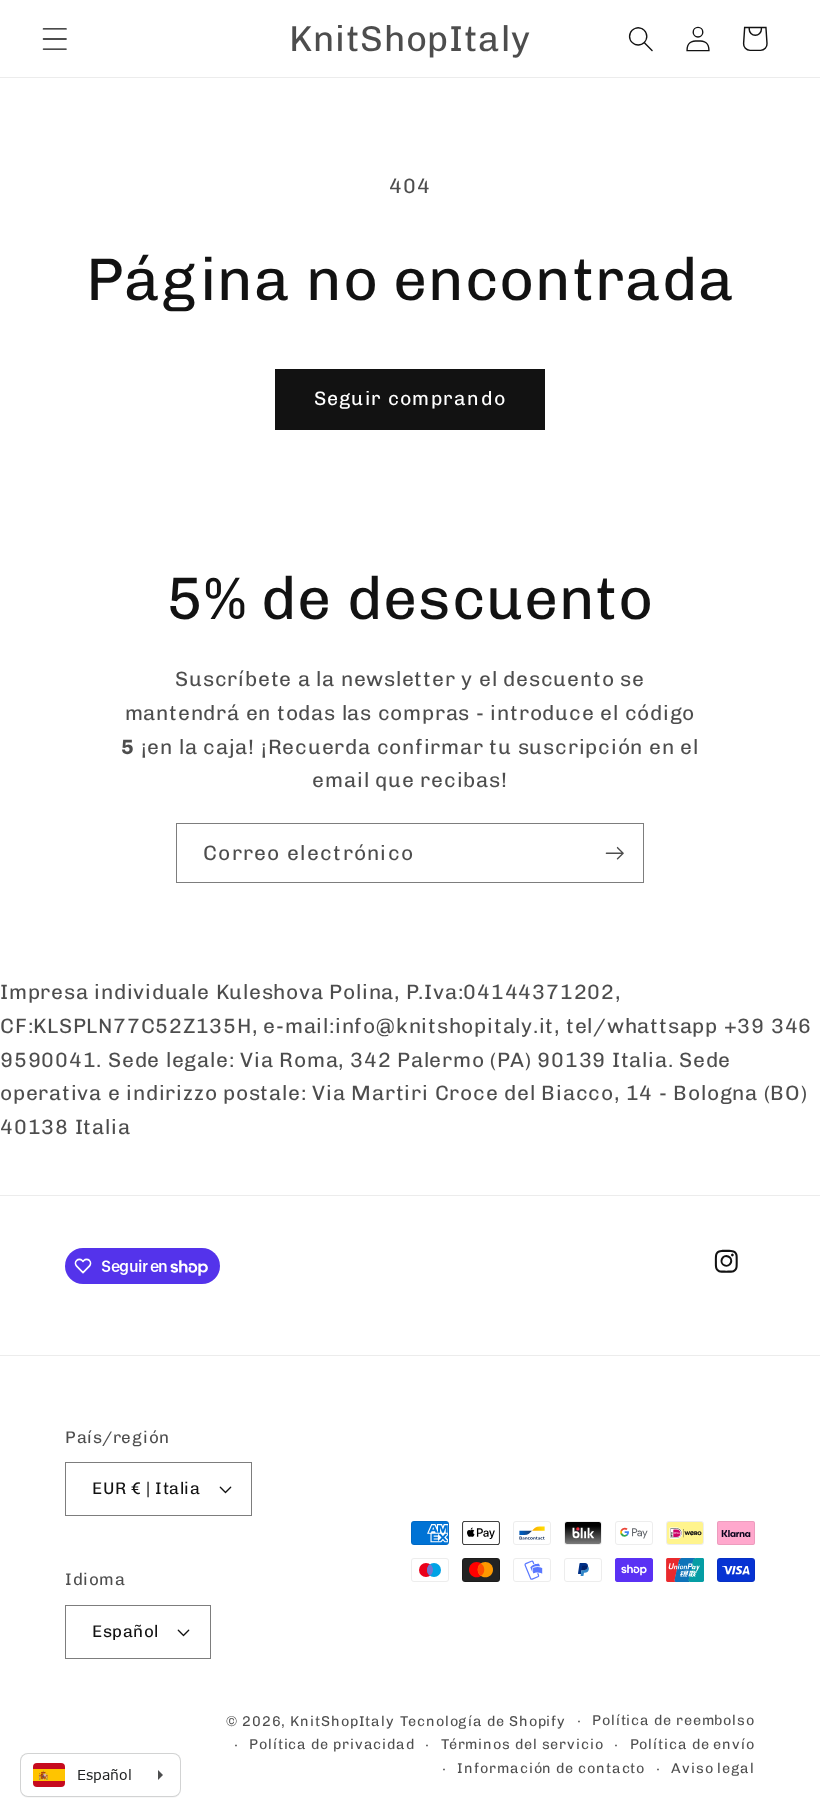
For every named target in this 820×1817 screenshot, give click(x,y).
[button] (54, 38)
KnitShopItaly (342, 1721)
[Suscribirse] (614, 853)
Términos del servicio (522, 1744)
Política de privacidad (332, 1744)
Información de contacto (551, 1768)
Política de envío (692, 1744)
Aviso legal (713, 1768)
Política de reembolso (673, 1720)
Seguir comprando (410, 398)
